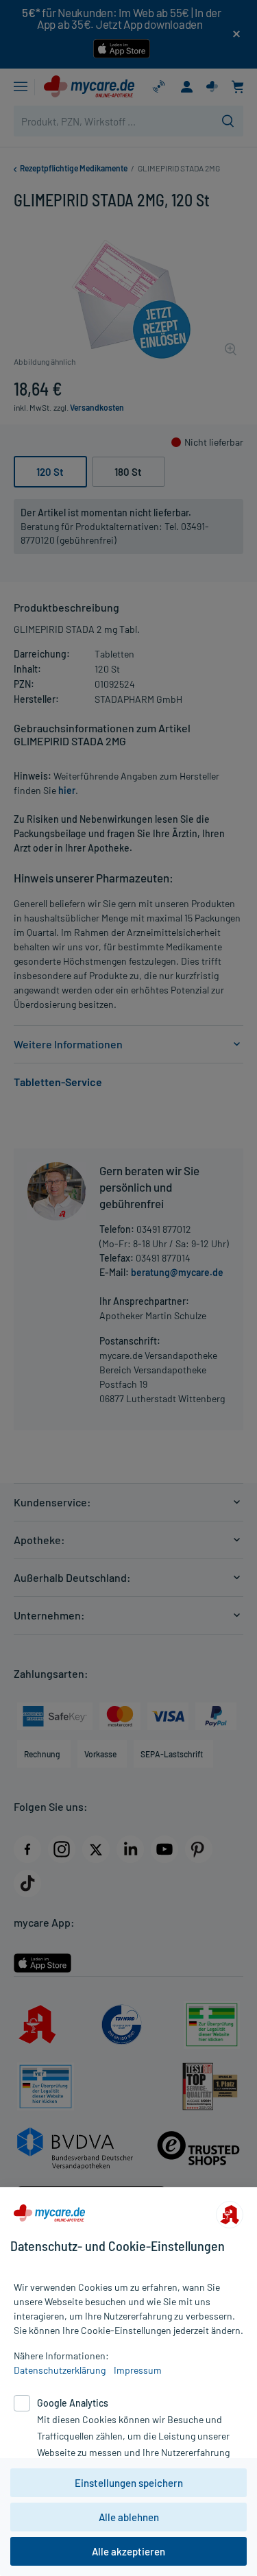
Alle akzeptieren (128, 2551)
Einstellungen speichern (129, 2483)
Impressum (138, 2370)
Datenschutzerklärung (60, 2370)
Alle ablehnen (129, 2517)
